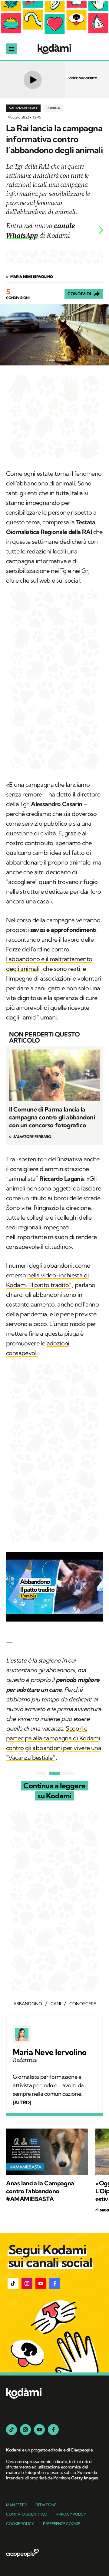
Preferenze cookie (61, 2524)
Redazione (46, 2505)
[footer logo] (24, 2394)
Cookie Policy (20, 2524)
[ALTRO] (22, 2102)
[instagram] (25, 2430)
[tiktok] (12, 2430)
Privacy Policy (71, 2514)
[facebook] (53, 2430)
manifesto (16, 2505)
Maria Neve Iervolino (50, 2052)
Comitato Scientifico (27, 2514)
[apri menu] (12, 49)
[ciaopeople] (22, 2553)
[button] (13, 2283)
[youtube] (39, 2430)
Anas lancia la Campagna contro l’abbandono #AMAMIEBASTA (40, 2191)
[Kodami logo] (54, 49)
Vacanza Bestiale (23, 108)
